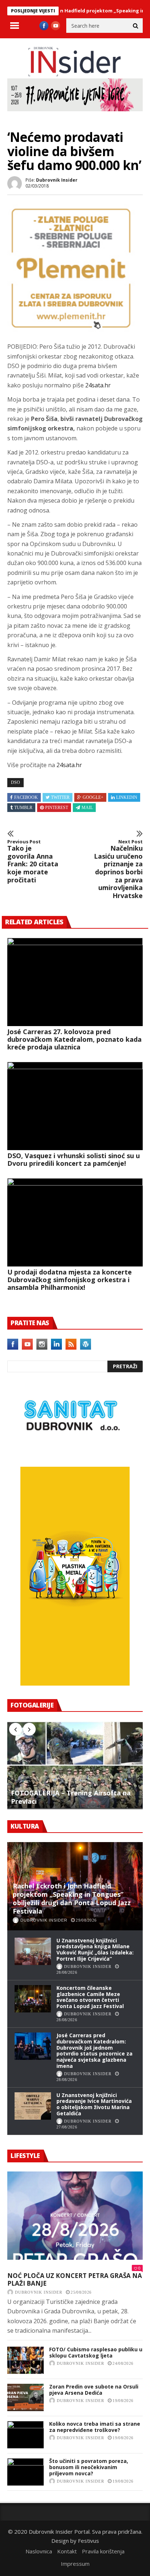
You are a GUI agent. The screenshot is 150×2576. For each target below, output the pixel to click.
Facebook (26, 797)
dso (15, 782)
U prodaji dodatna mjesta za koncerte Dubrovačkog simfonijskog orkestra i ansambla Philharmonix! (70, 1280)
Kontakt (67, 2551)
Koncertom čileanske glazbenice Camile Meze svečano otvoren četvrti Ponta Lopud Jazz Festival (90, 1997)
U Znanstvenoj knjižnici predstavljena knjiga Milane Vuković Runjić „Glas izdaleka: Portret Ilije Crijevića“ (95, 1950)
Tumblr (23, 808)
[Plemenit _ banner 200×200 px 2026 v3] (71, 330)
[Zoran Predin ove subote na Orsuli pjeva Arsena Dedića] (25, 2397)
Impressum (75, 2564)
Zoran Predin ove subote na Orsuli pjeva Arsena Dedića (94, 2390)
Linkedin (127, 797)
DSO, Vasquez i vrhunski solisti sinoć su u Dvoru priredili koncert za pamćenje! (74, 1159)
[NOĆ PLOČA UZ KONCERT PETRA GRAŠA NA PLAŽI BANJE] (75, 2216)
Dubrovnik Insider (57, 180)
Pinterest (57, 808)
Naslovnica (39, 2551)
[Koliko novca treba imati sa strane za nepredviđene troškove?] (25, 2435)
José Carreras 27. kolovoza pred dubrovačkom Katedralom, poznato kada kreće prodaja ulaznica (74, 1039)
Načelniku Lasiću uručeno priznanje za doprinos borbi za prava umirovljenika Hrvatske (118, 869)
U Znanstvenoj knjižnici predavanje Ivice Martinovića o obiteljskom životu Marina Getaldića (94, 2104)
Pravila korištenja (103, 2551)
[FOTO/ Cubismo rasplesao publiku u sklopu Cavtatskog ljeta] (25, 2360)
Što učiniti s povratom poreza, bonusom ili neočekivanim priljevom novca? (89, 2467)
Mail (87, 808)
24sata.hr (98, 385)
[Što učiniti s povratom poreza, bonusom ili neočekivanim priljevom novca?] (25, 2472)
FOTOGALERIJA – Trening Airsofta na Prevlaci (71, 1797)
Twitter (60, 797)
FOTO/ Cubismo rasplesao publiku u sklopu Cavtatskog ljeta (96, 2352)
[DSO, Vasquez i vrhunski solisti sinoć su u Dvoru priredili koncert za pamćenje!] (75, 1106)
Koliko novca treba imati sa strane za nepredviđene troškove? (95, 2427)
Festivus (88, 2541)
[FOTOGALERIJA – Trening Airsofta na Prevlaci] (75, 1765)
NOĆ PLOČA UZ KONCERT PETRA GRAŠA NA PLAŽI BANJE (75, 2280)
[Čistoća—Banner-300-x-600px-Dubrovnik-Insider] (75, 1683)
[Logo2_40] (71, 1451)
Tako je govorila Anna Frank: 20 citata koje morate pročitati (33, 862)
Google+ (93, 797)
